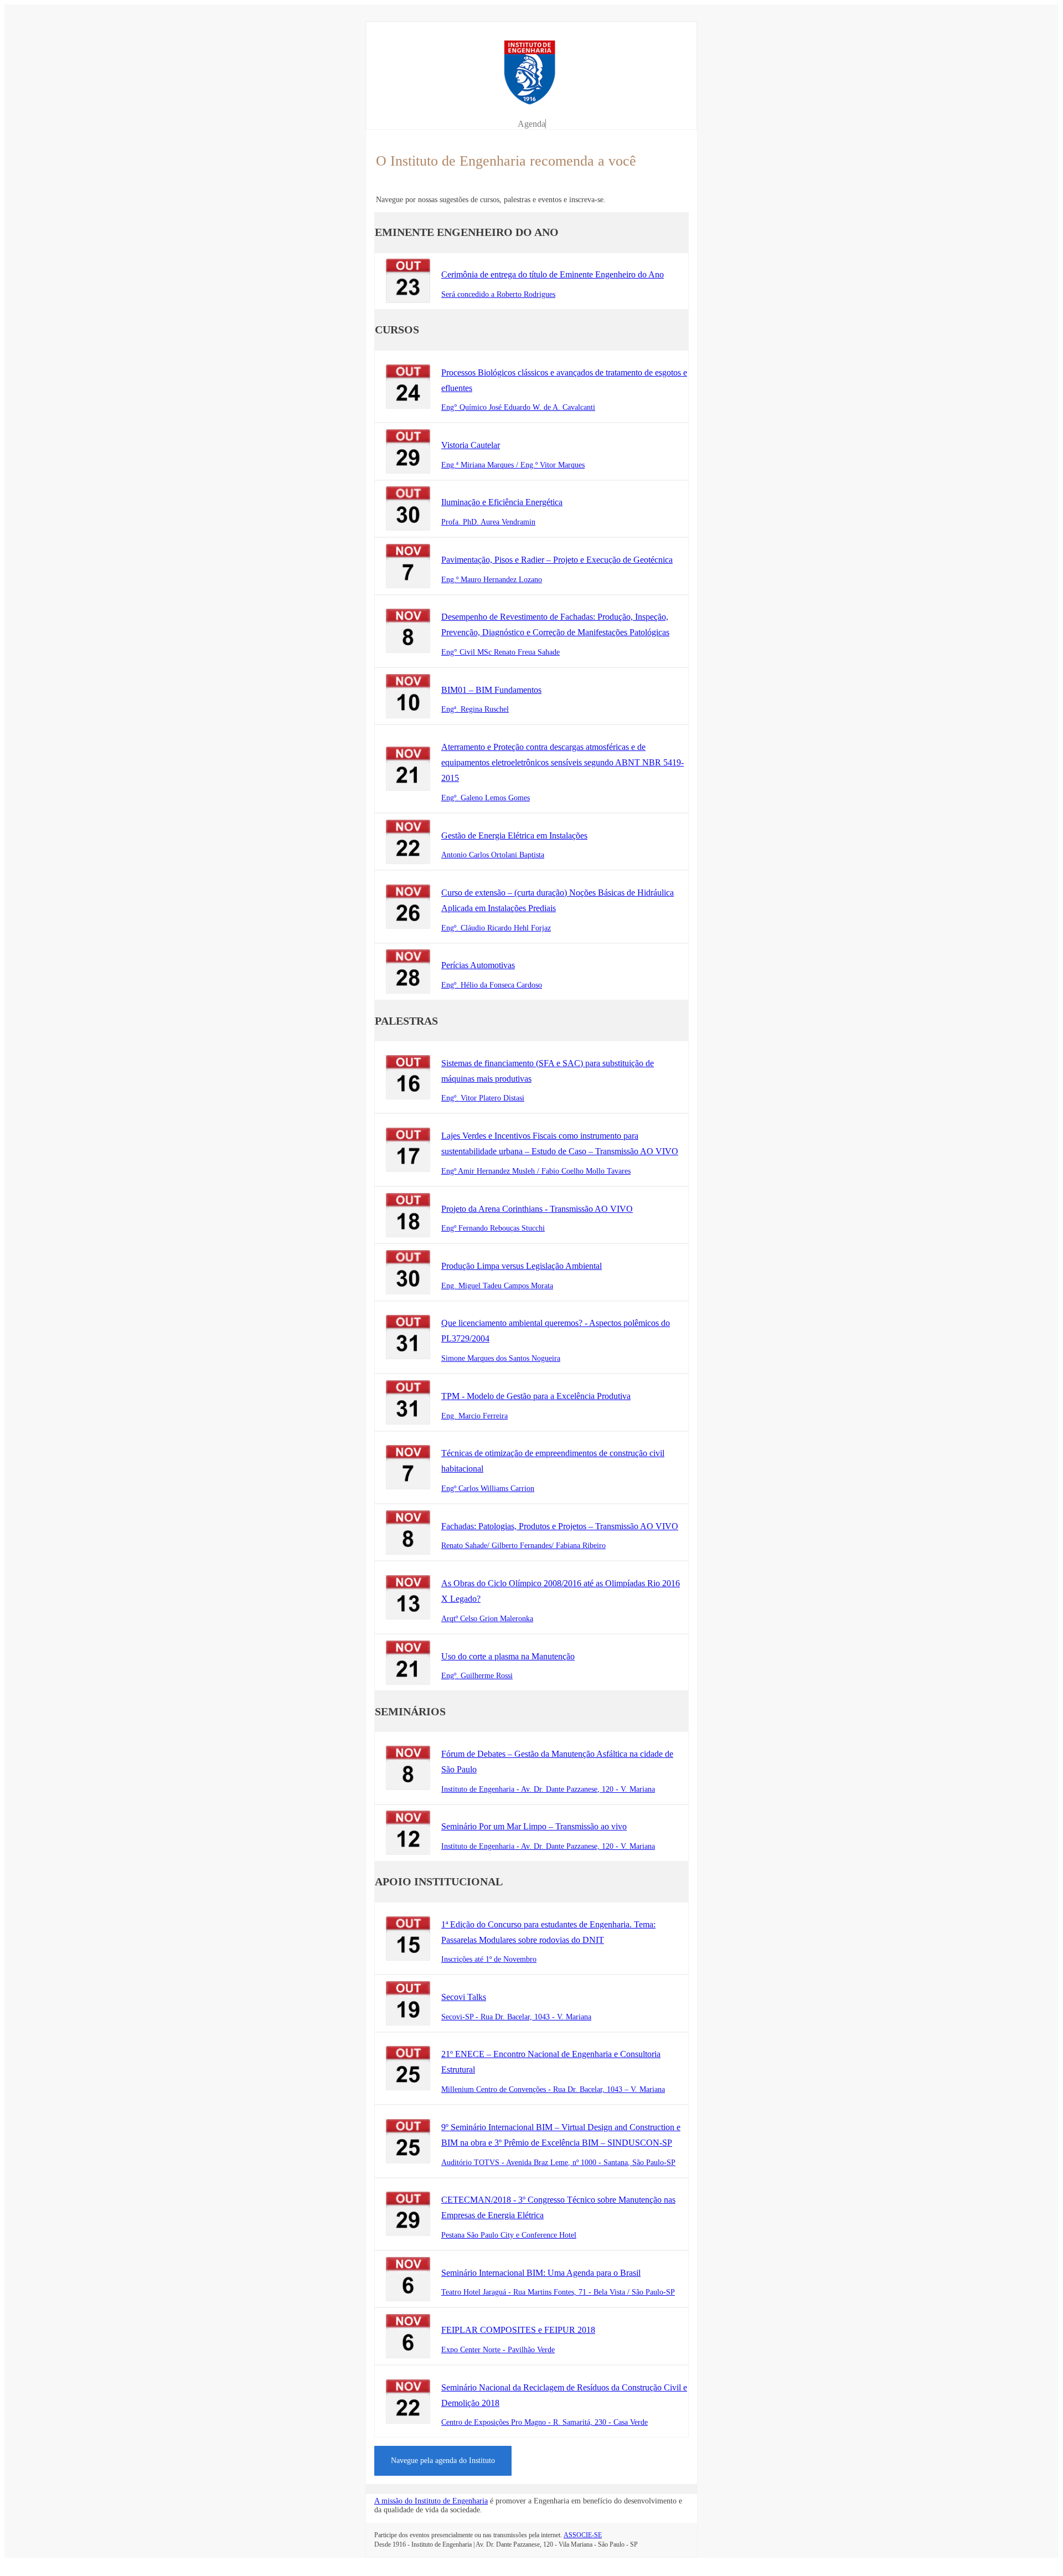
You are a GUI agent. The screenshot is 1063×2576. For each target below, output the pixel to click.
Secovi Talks (464, 1997)
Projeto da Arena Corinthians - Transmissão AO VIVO (537, 1209)
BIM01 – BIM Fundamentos (491, 690)
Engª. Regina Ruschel (475, 709)
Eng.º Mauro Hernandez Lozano (492, 580)
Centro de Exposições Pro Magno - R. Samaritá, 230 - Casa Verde (545, 2422)
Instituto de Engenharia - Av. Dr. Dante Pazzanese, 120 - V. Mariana (548, 1789)
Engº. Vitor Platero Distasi (483, 1098)
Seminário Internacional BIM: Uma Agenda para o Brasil (541, 2273)
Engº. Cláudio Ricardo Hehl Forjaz (496, 928)
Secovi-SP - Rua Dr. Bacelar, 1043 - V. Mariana (516, 2017)
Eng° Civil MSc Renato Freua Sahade (500, 652)
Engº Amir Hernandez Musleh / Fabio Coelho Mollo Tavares (536, 1171)
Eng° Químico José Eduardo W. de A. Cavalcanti (518, 407)
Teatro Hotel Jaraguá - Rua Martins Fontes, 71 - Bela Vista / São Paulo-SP (558, 2292)
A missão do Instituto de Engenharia (431, 2501)
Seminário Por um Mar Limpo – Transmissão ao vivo (534, 1826)
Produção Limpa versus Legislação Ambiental (522, 1266)
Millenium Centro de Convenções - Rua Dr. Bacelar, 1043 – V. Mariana (553, 2089)
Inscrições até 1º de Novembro (489, 1959)
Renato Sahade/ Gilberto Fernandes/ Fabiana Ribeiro (523, 1546)
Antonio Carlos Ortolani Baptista (493, 855)
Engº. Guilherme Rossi (477, 1676)
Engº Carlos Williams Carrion (488, 1488)
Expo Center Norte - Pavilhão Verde (498, 2350)
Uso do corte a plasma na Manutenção (508, 1656)
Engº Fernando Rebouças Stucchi (493, 1228)
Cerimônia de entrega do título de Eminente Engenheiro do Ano (553, 274)
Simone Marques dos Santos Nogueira (501, 1358)
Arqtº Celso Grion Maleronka (487, 1619)
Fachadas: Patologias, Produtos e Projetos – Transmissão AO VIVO (560, 1526)
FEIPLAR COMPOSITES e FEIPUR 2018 (518, 2330)
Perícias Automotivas (478, 965)
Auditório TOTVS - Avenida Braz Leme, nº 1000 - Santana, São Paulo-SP (558, 2163)
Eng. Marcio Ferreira (474, 1416)
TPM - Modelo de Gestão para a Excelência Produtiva (536, 1396)
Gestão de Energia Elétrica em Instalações (514, 835)
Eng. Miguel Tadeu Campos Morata (497, 1286)
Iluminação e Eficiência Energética (502, 502)
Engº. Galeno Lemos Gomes (486, 798)
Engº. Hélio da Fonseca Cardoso (492, 985)
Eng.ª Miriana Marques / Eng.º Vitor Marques (513, 465)
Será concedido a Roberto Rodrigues (498, 294)
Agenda (531, 124)
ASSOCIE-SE (583, 2535)
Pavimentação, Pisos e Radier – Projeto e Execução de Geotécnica (557, 560)
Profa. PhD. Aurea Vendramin (488, 522)
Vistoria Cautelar (471, 445)
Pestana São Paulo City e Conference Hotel (509, 2235)
